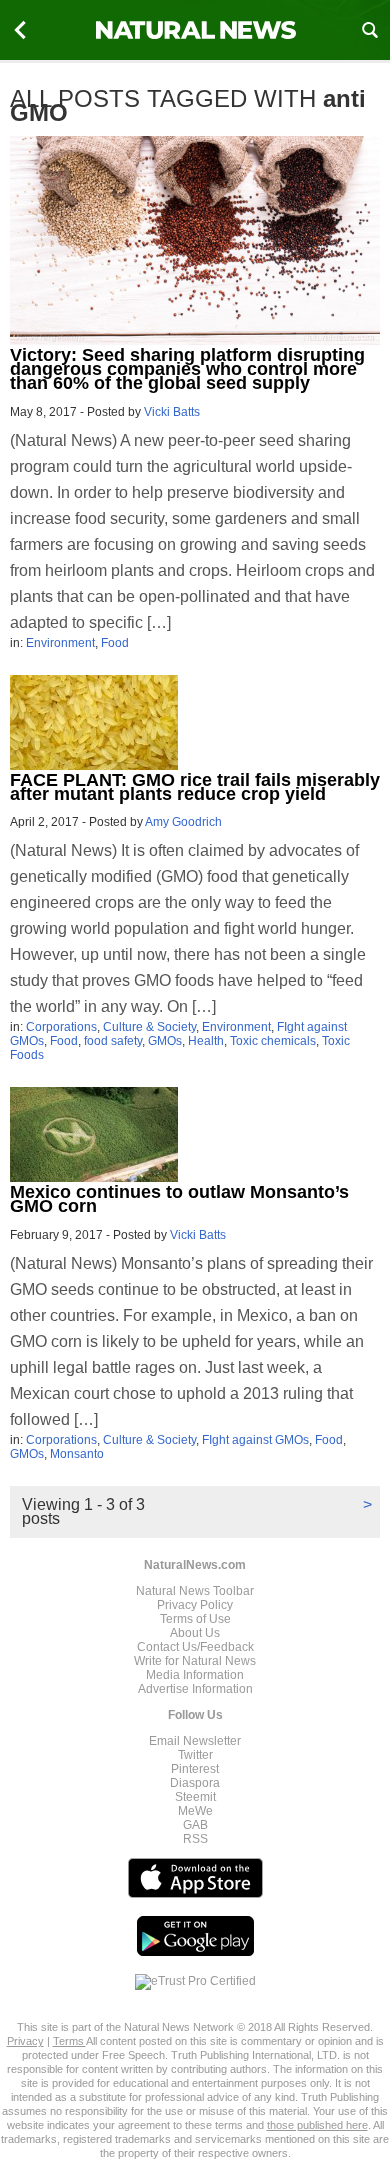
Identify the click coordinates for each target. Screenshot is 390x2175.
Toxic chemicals (273, 1041)
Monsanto (77, 1454)
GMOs (165, 1041)
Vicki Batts (172, 412)
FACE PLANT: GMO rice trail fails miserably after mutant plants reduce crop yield (195, 787)
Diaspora (195, 1783)
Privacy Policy (195, 1605)
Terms (69, 2041)
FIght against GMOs (255, 1440)
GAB (195, 1825)
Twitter (195, 1755)
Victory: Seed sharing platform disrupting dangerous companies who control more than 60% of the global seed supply (187, 369)
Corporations (61, 1027)
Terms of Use (195, 1619)
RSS (195, 1839)
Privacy (25, 2041)
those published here (317, 2125)
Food (115, 643)
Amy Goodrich (183, 822)
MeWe (195, 1811)
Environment (60, 643)
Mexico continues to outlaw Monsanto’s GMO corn (179, 1199)
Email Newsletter (195, 1741)
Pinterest (195, 1769)
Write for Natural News (195, 1661)
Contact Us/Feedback (195, 1647)
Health (206, 1041)
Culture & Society (149, 1027)
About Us (195, 1633)
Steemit (195, 1797)
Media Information (195, 1675)
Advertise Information (195, 1689)
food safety (113, 1041)
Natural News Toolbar (195, 1591)
